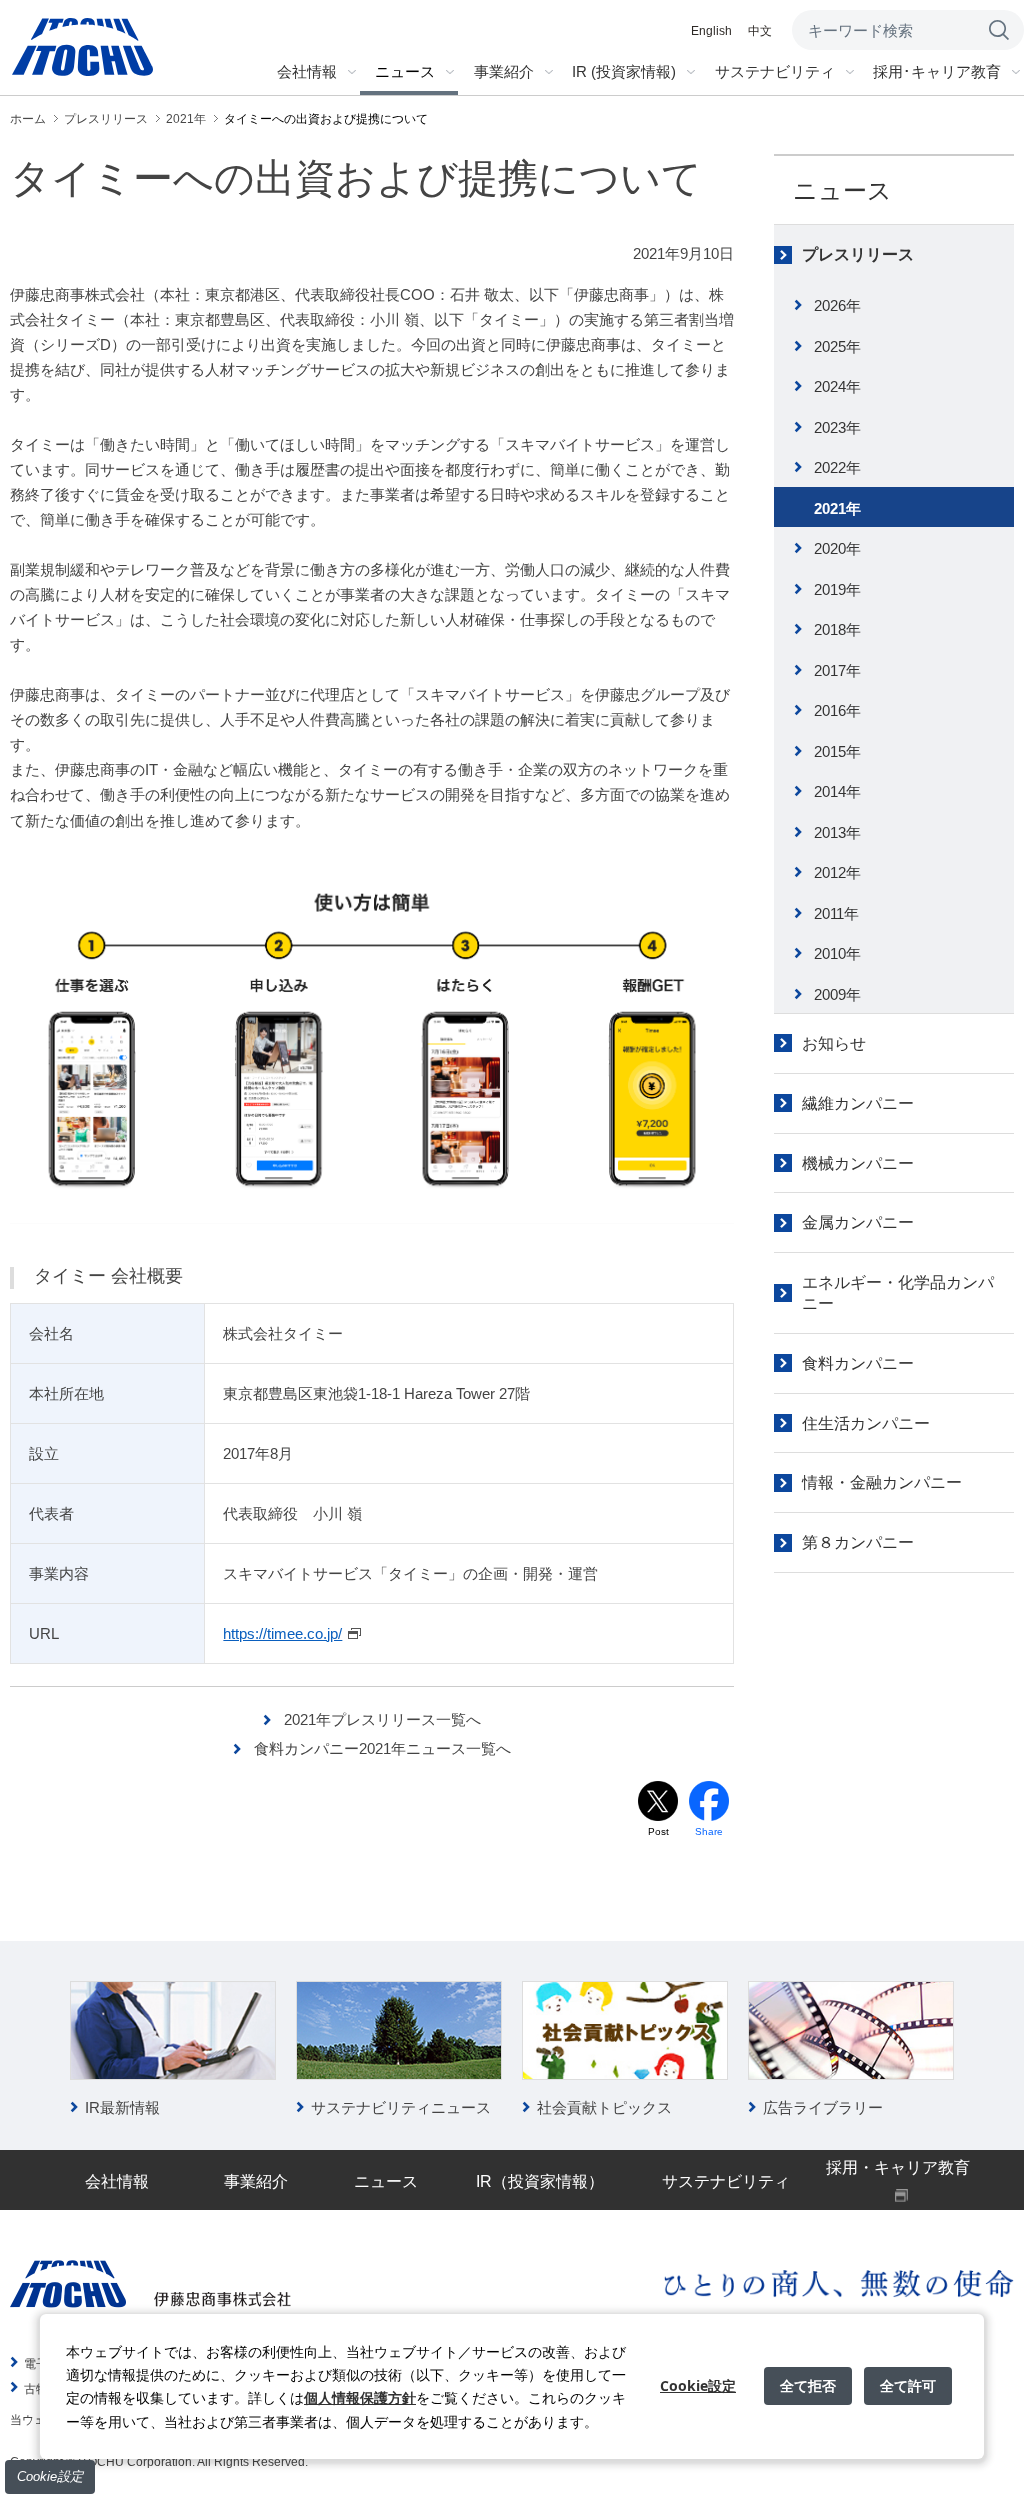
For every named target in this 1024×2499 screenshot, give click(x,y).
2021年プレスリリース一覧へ (382, 1719)
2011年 (836, 913)
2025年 (837, 346)
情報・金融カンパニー (882, 1482)
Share (709, 1831)
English (711, 31)
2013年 (837, 832)
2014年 (837, 791)
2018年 (837, 629)
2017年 (837, 670)
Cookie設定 (50, 2476)
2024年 (837, 386)
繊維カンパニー (858, 1103)
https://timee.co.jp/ (282, 1633)
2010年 (837, 953)
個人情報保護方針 (360, 2397)
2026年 (837, 305)
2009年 (837, 994)
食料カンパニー (858, 1363)
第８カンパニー (858, 1542)
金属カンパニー (858, 1222)
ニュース (842, 190)
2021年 (837, 508)
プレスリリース (858, 254)
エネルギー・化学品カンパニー (898, 1293)
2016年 (837, 710)
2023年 (837, 427)
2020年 (837, 548)
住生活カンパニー (866, 1423)
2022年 (837, 467)
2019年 (837, 589)
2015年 (837, 751)
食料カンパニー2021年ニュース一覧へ (382, 1748)
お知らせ (834, 1043)
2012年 (837, 872)
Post (658, 1831)
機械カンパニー (858, 1163)
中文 (760, 31)
